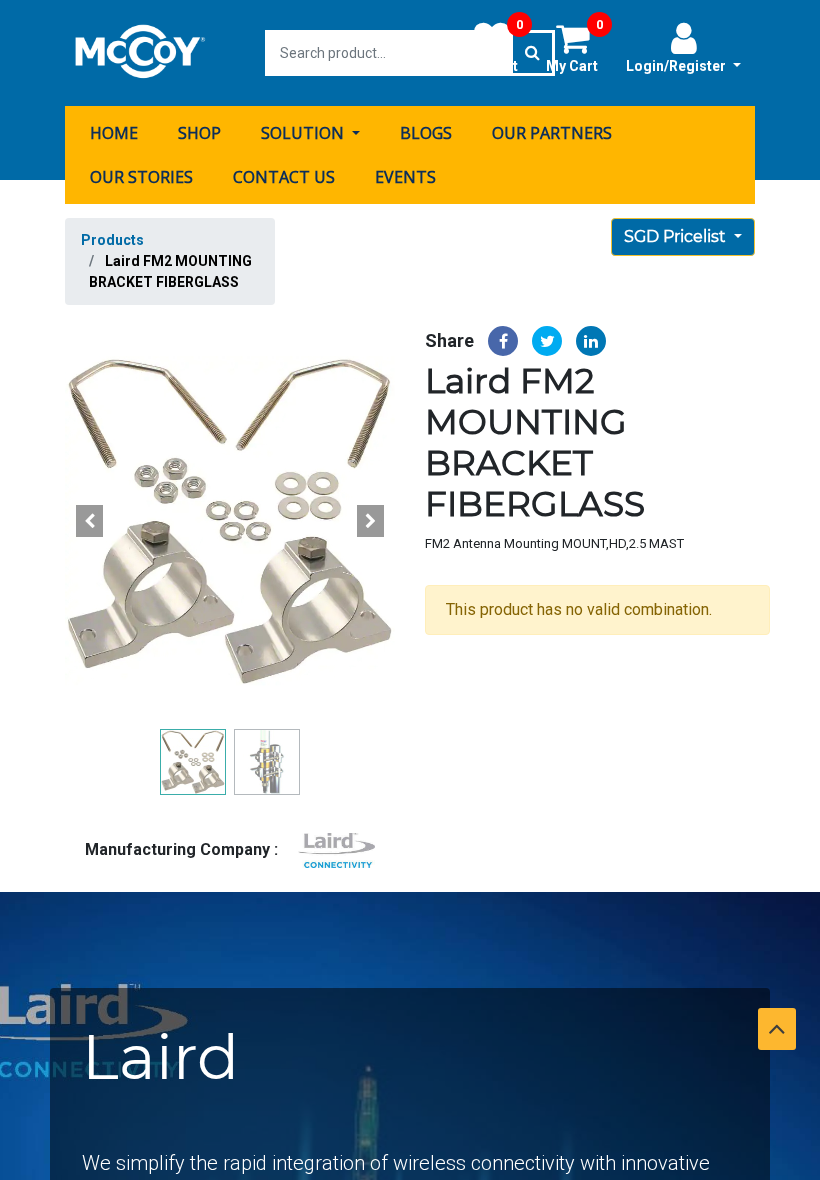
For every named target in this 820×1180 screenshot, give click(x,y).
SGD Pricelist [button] (677, 236)
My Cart (574, 47)
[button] (90, 521)
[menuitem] (114, 133)
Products (112, 240)
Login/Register (677, 66)
